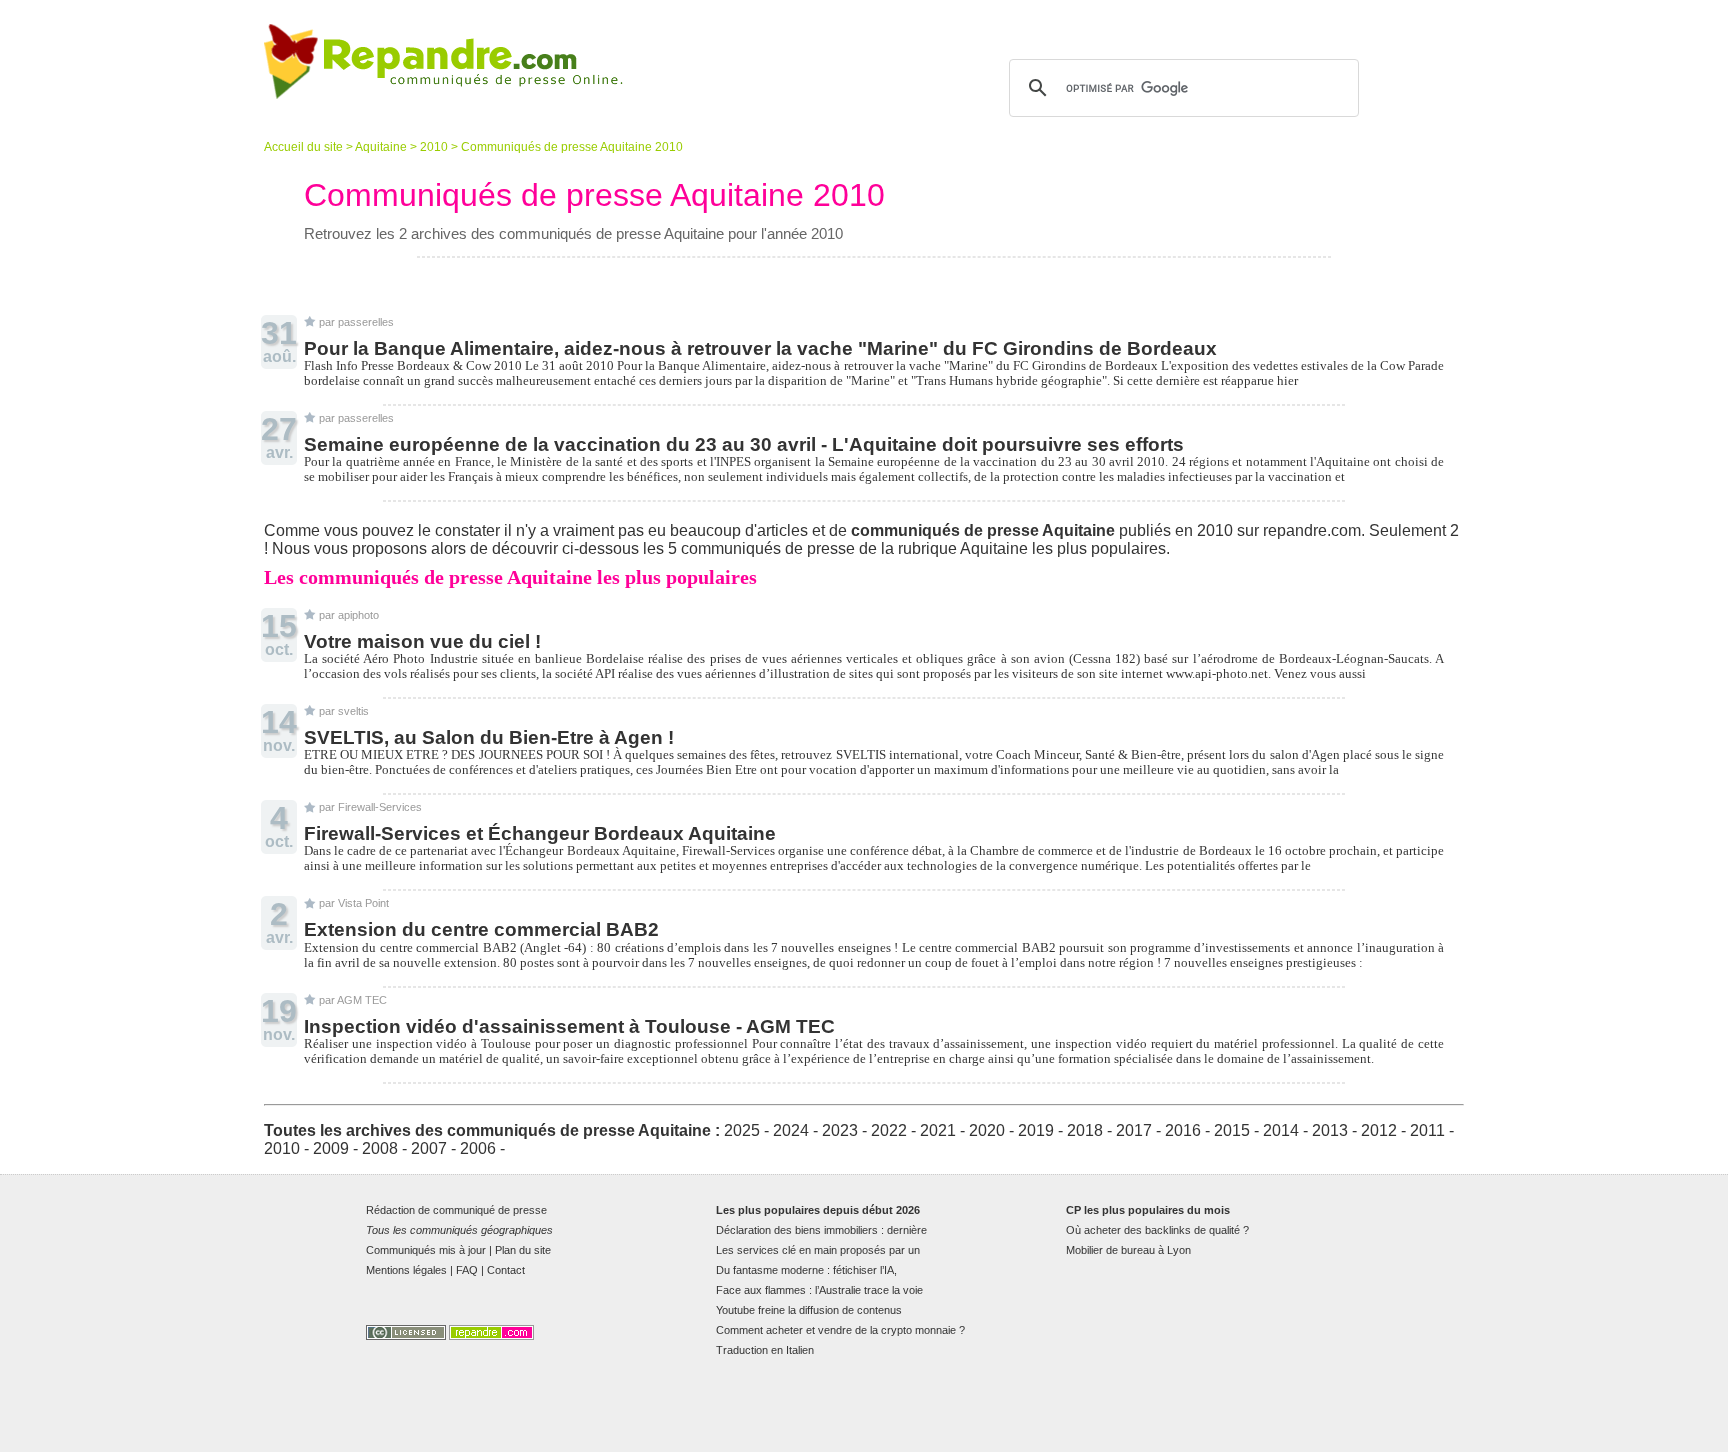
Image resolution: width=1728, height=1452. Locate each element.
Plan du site (523, 1250)
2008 (380, 1148)
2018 (1085, 1130)
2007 (429, 1148)
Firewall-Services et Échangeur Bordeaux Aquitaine (540, 833)
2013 (1330, 1130)
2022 (889, 1130)
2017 (1134, 1130)
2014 (1281, 1130)
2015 (1232, 1130)
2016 (1183, 1130)
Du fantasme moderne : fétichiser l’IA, (806, 1270)
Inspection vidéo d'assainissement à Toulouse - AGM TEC (569, 1026)
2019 (1036, 1130)
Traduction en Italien (765, 1350)
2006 (478, 1148)
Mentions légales (406, 1270)
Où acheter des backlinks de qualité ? (1157, 1230)
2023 (840, 1130)
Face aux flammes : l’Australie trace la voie (819, 1290)
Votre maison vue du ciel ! (422, 641)
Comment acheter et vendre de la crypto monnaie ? (840, 1330)
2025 (742, 1130)
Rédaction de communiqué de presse (456, 1210)
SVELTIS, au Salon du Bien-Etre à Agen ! (489, 737)
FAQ (467, 1270)
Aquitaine (381, 147)
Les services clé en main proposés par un (818, 1250)
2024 (791, 1130)
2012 (1379, 1130)
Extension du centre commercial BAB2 (481, 929)
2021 (938, 1130)
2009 (331, 1148)
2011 (1427, 1130)
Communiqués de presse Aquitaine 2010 (572, 147)
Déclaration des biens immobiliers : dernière (821, 1230)
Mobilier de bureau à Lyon (1128, 1250)
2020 (987, 1130)
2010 (434, 147)
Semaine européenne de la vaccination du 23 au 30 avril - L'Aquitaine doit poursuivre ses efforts (744, 444)
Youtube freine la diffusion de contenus (809, 1310)
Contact (506, 1270)
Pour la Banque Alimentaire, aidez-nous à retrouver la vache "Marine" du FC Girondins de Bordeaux (760, 348)
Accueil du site (303, 147)
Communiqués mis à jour (426, 1250)
